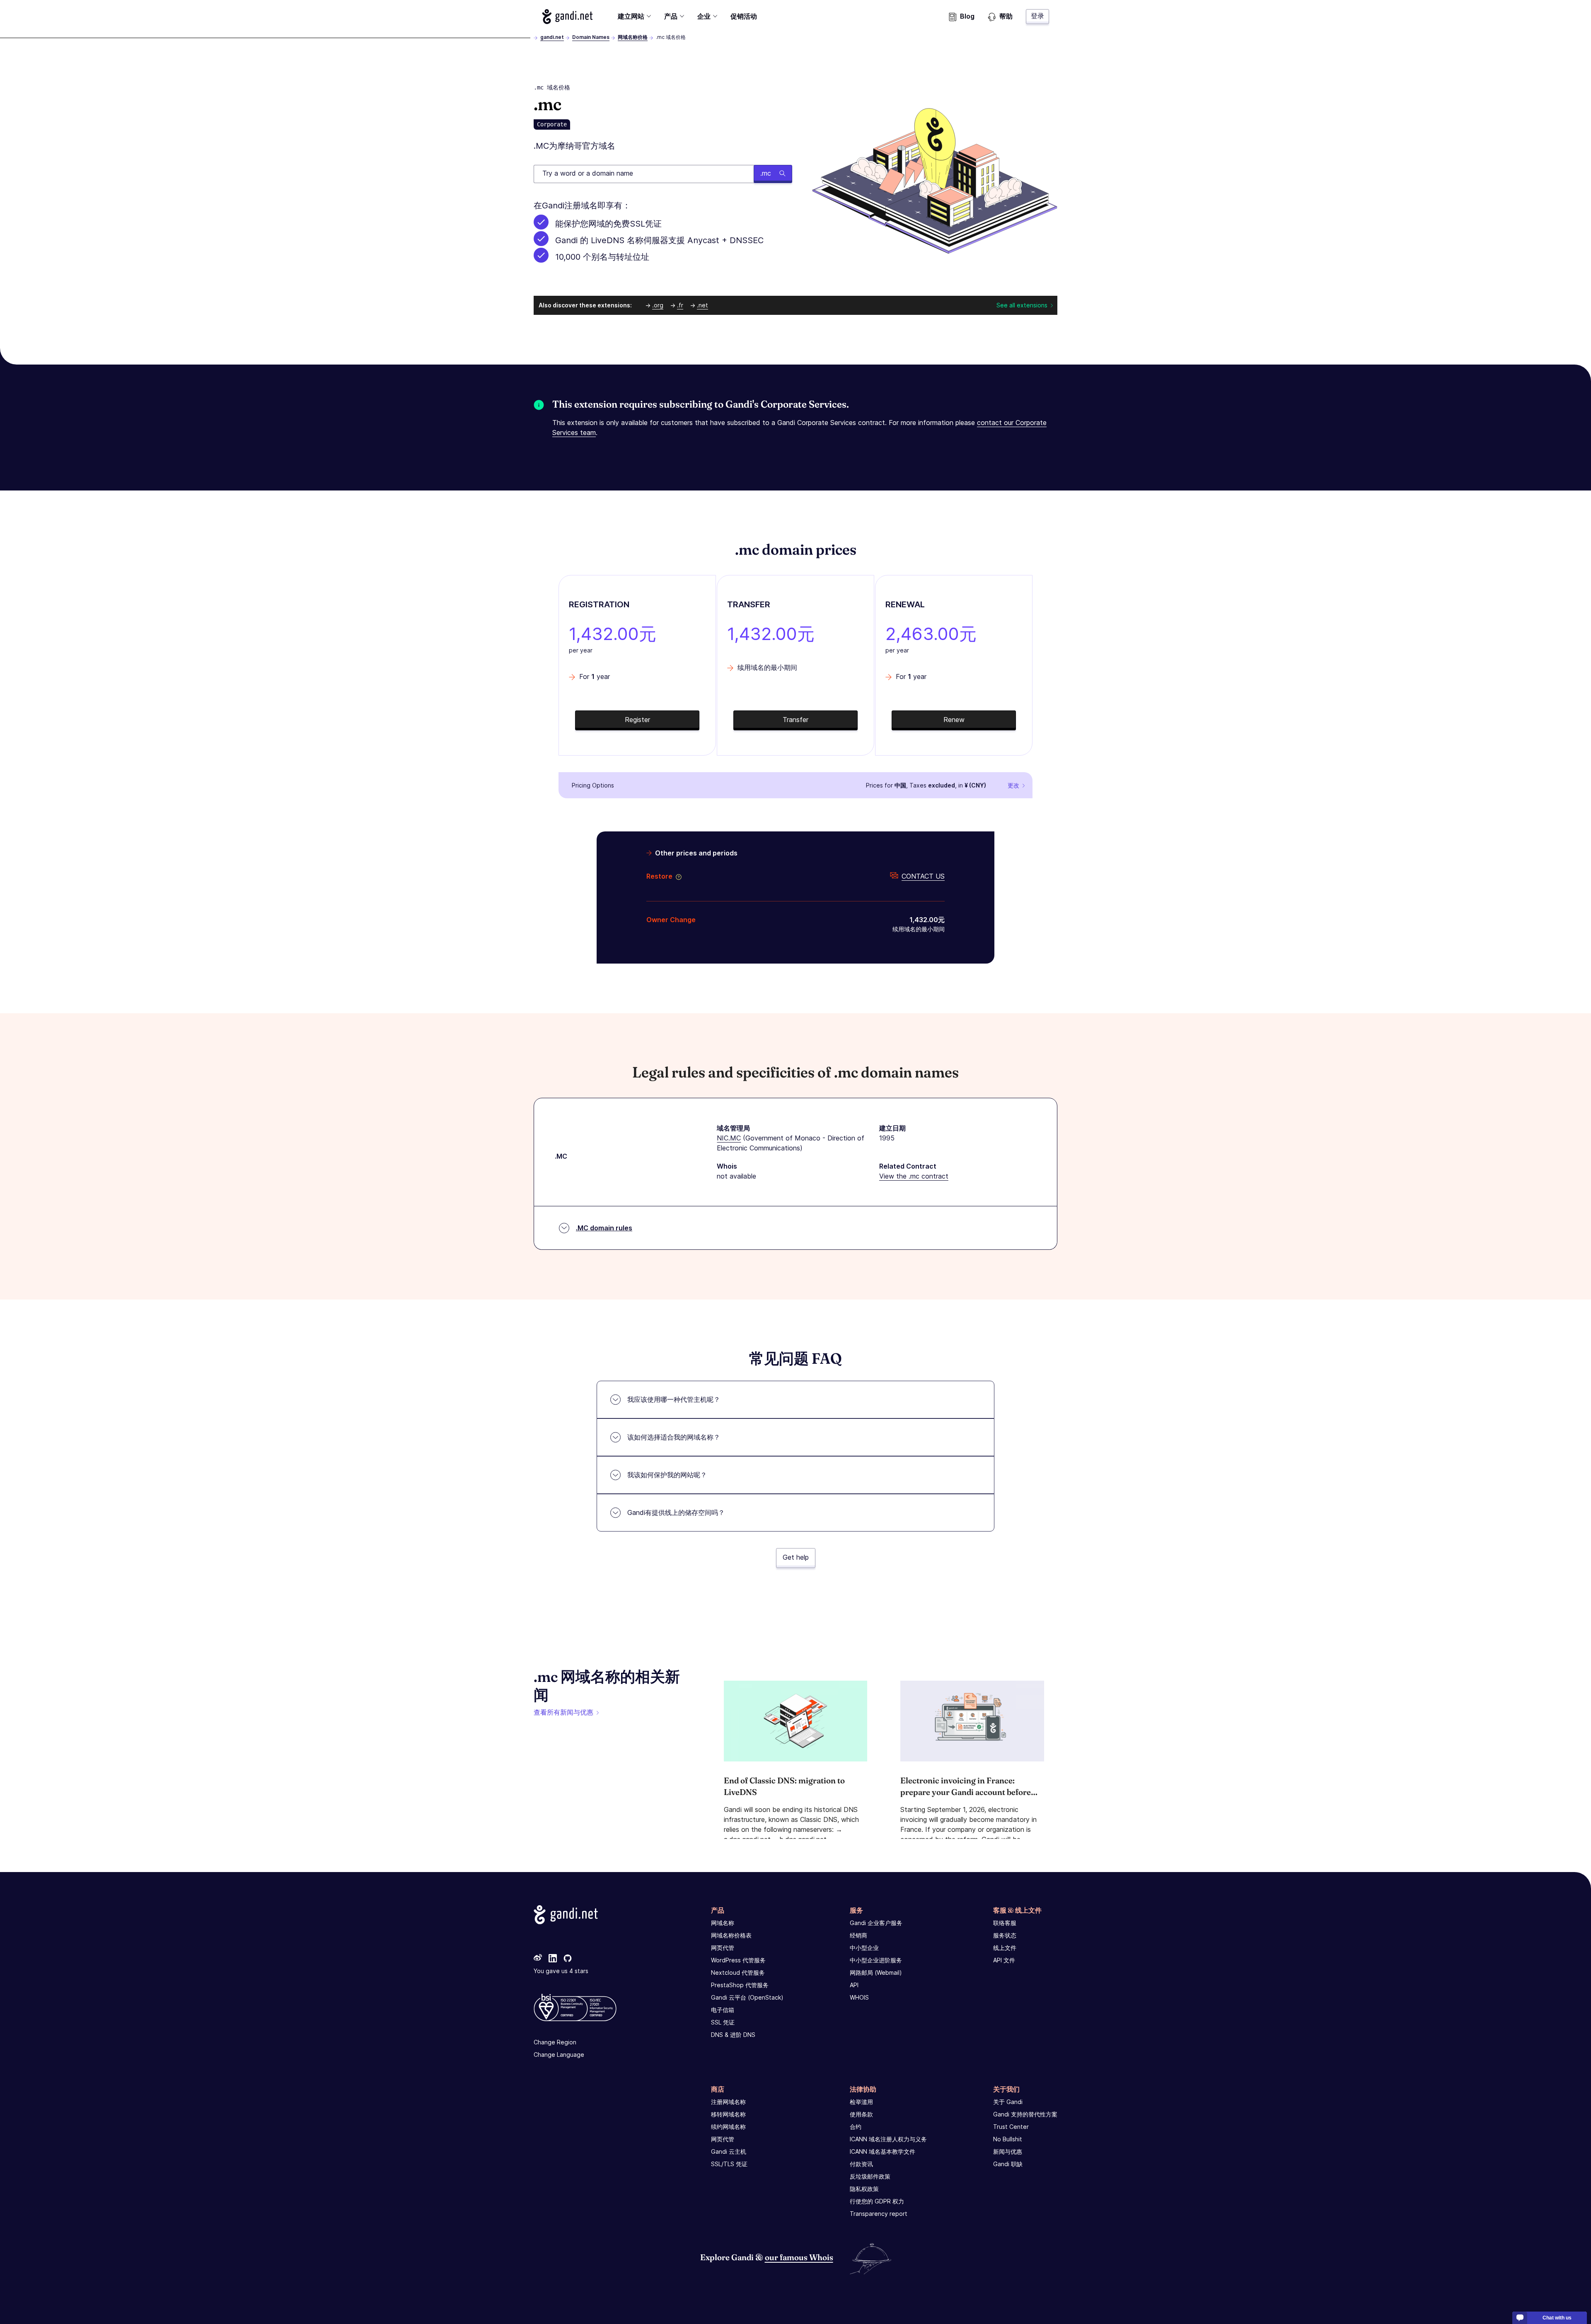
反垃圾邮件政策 (870, 2176)
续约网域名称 (728, 2127)
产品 (671, 16)
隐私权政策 (864, 2189)
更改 (1013, 785)
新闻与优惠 (1008, 2151)
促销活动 (744, 16)
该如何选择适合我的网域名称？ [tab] (674, 1437)
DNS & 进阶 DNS (733, 2035)
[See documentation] (677, 876)
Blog (967, 16)
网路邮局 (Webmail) (876, 1973)
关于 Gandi (1008, 2102)
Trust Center (1011, 2127)
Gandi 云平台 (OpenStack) (747, 1997)
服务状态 (1005, 1935)
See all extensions (1022, 305)
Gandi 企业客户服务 (876, 1923)
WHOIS (859, 1997)
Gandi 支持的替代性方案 (1025, 2114)
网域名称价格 (633, 37)
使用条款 (861, 2114)
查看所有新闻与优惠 (563, 1712)
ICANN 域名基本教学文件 (883, 2151)
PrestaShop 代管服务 (740, 1985)
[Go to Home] (567, 17)
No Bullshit (1008, 2139)
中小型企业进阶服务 (876, 1960)
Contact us (923, 876)
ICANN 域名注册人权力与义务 (888, 2139)
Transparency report (879, 2214)
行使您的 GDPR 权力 (877, 2201)
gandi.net (552, 37)
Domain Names (591, 37)
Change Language (559, 2055)
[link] (538, 1959)
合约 (856, 2127)
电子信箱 (723, 2010)
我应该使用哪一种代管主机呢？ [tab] (674, 1399)
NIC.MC (729, 1138)
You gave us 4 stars (561, 1971)
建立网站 (631, 16)
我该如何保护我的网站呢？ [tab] (667, 1475)
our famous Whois (799, 2257)
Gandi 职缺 (1008, 2164)
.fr (680, 305)
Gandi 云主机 (729, 2151)
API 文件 (1004, 1960)
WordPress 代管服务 (738, 1960)
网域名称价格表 (731, 1935)
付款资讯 (861, 2164)
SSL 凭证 (723, 2022)
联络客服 (1005, 1923)
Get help (796, 1557)
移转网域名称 (728, 2114)
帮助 (1006, 16)
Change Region (555, 2042)
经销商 (858, 1935)
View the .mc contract (914, 1176)
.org (658, 305)
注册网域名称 (728, 2102)
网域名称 (723, 1923)
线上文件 (1005, 1948)
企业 (704, 16)
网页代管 (723, 1948)
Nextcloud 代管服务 (738, 1973)
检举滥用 (861, 2102)
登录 (1037, 16)
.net (702, 305)
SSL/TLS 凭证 (729, 2164)
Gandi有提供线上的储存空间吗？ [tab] (676, 1512)
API (854, 1985)
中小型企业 (864, 1948)
